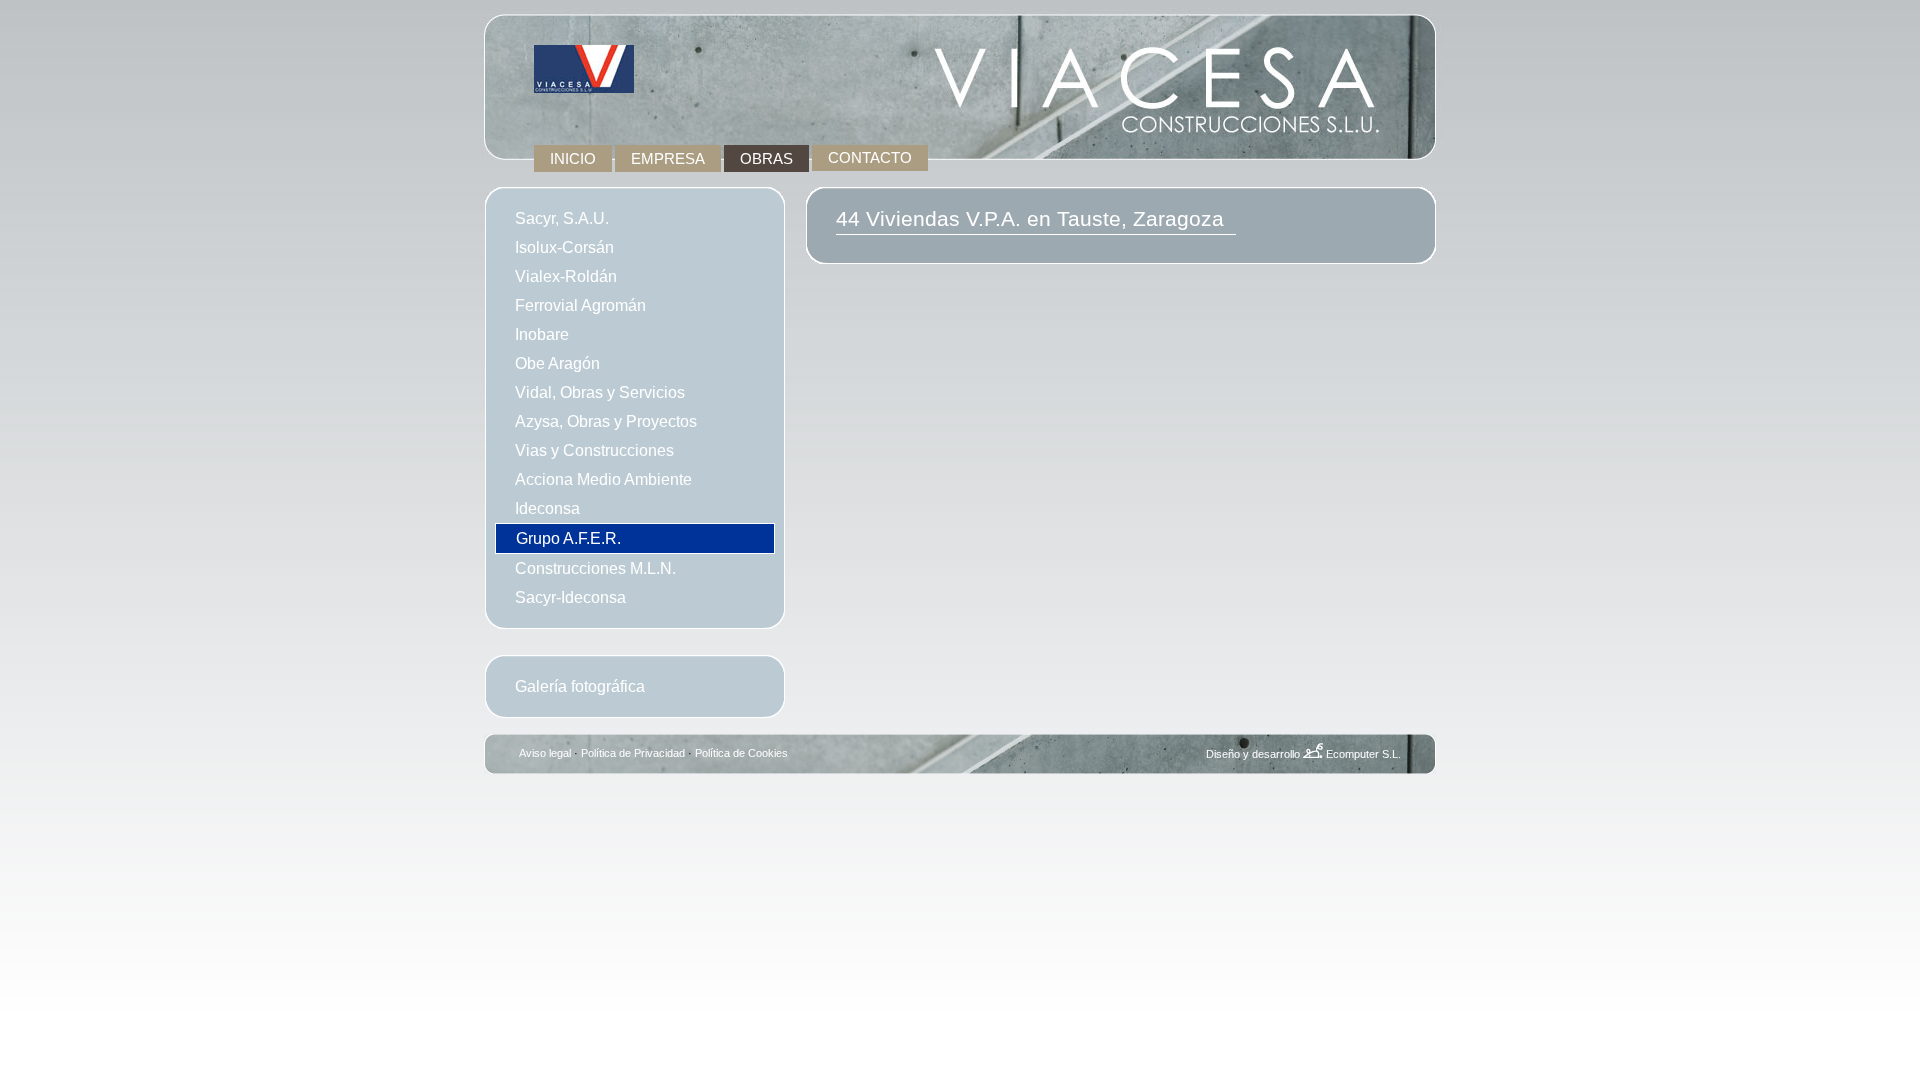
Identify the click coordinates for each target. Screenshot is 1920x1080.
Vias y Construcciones (594, 450)
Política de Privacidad (633, 753)
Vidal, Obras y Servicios (600, 392)
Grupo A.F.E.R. (568, 538)
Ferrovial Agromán (580, 305)
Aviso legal (545, 753)
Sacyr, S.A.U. (562, 218)
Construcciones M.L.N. (595, 568)
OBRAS (766, 158)
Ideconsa (547, 508)
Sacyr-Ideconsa (570, 597)
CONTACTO (870, 158)
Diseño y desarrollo (1253, 754)
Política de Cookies (741, 753)
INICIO (573, 158)
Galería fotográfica (580, 686)
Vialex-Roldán (566, 276)
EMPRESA (668, 158)
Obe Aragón (557, 363)
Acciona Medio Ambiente (603, 479)
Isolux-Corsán (564, 247)
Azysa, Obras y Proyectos (606, 421)
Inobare (542, 334)
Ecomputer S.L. (1363, 754)
